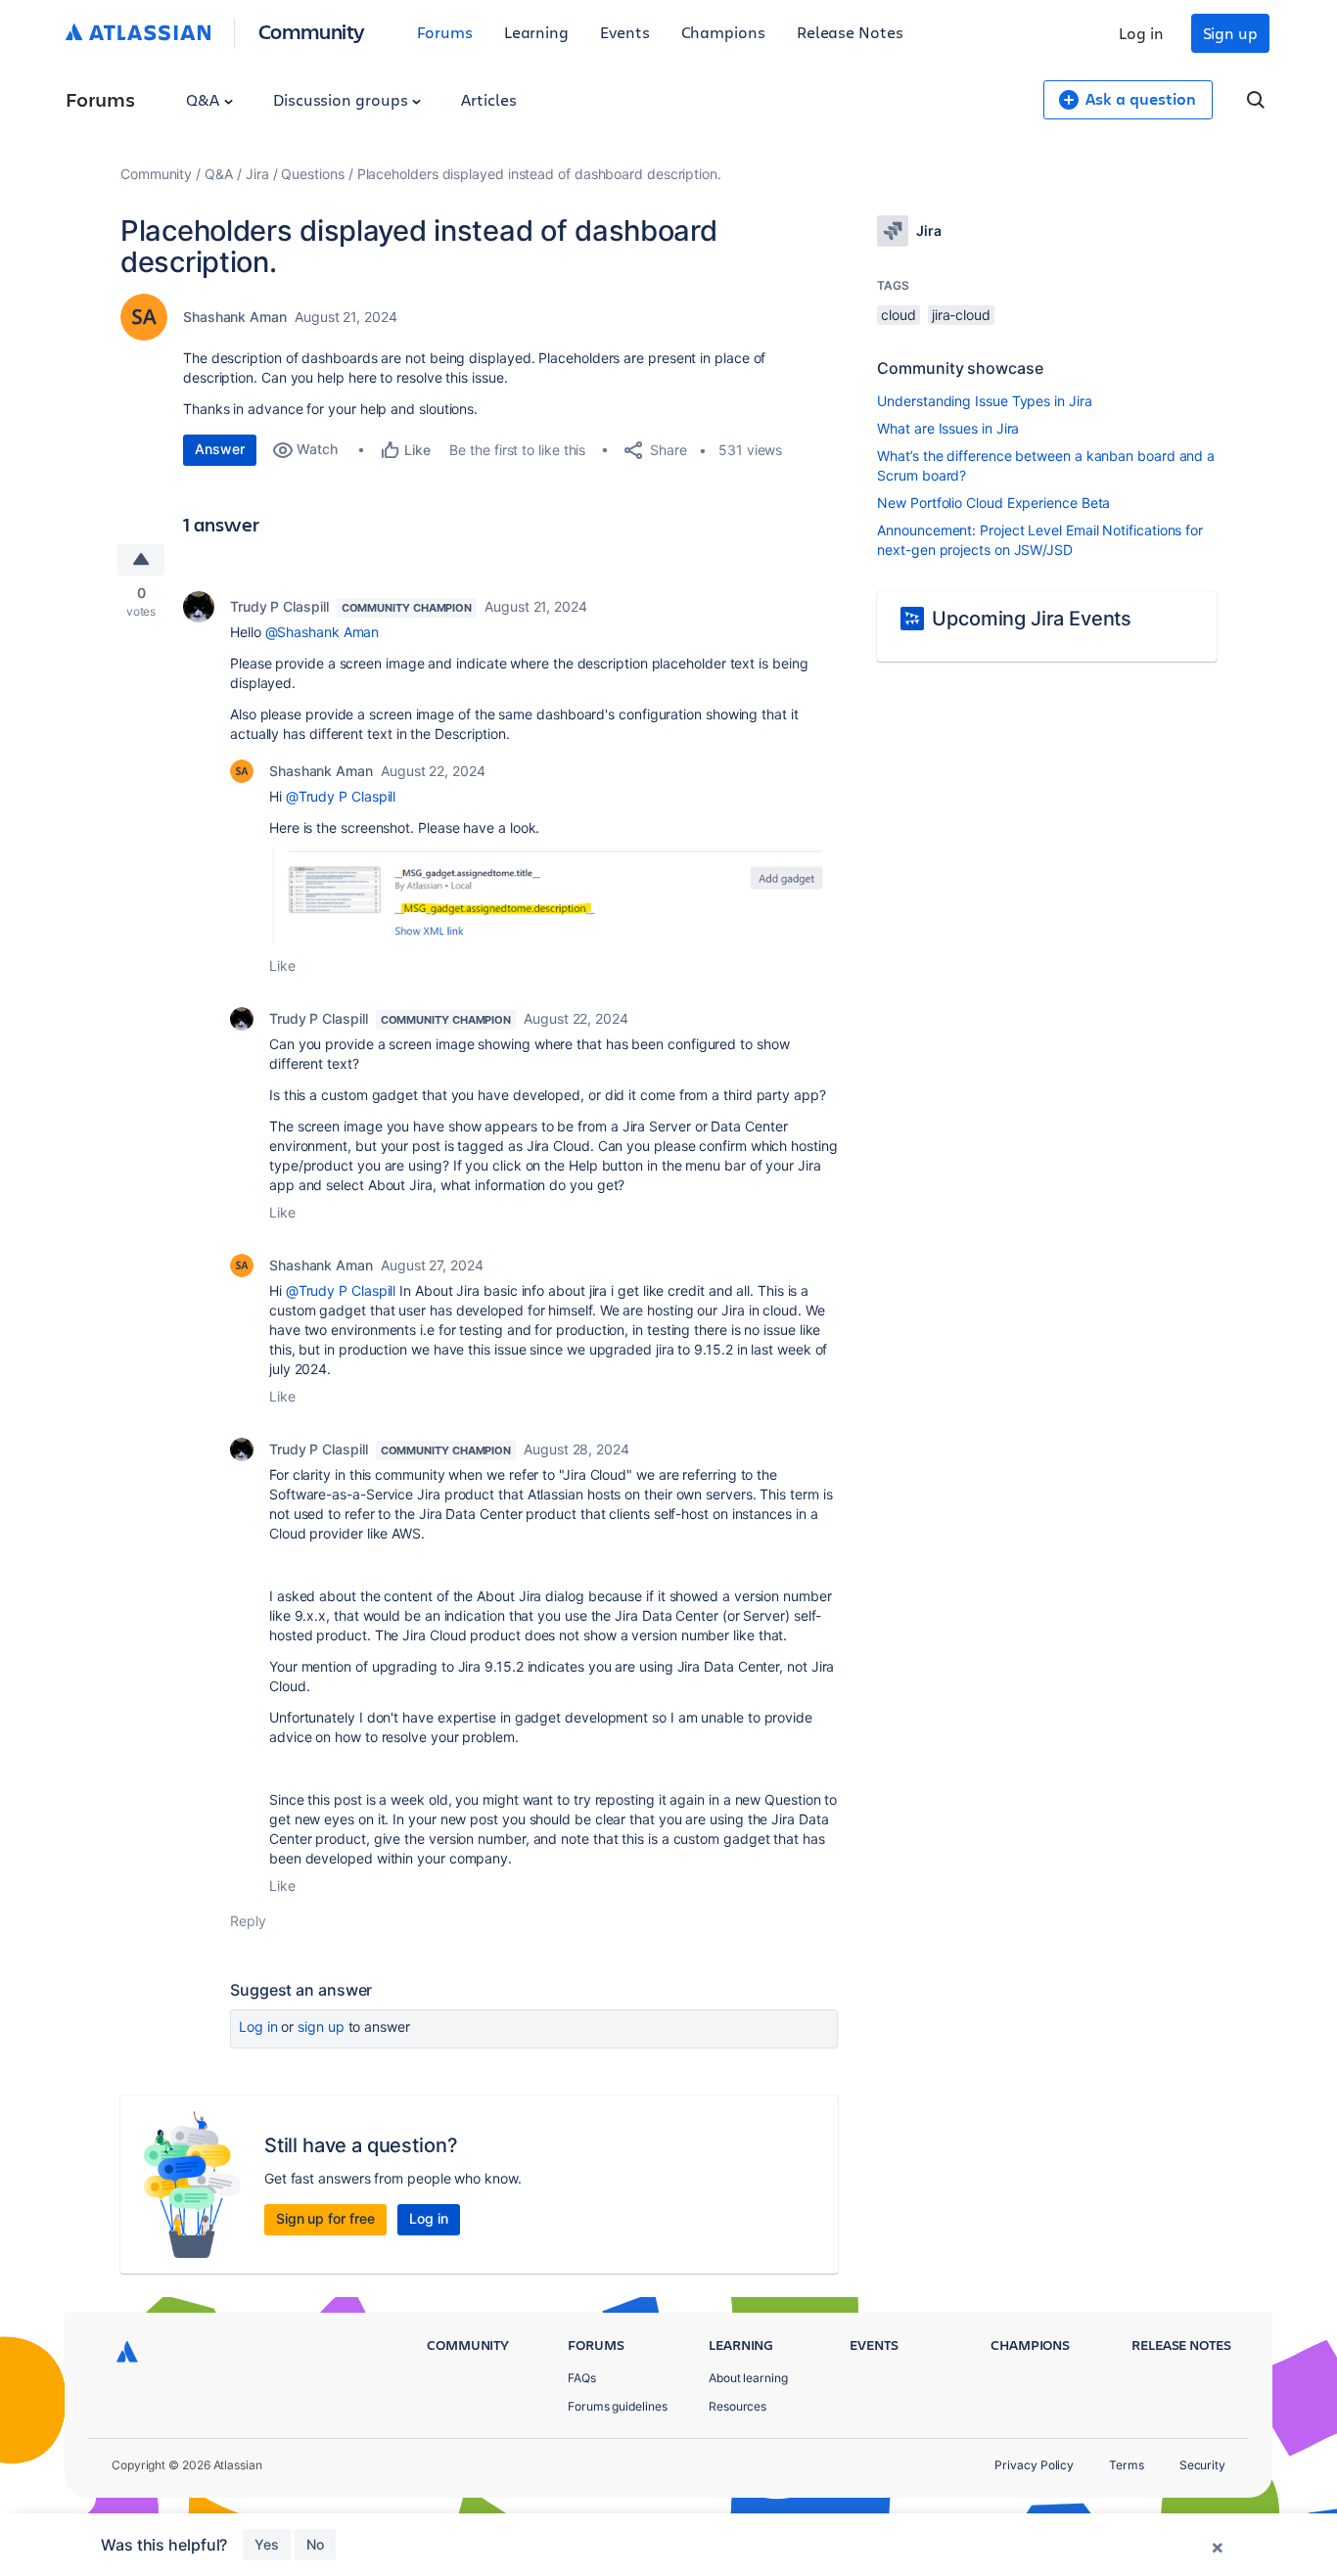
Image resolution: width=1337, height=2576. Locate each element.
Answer (220, 449)
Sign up (1230, 33)
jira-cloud (961, 315)
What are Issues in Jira (948, 428)
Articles (488, 99)
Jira (257, 174)
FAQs (582, 2378)
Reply (248, 1921)
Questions (312, 174)
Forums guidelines (618, 2406)
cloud (899, 315)
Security (1202, 2465)
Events (625, 32)
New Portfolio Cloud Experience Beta (993, 503)
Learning (536, 32)
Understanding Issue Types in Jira (984, 401)
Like (282, 966)
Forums (445, 32)
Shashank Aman (235, 317)
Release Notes (850, 32)
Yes (267, 2544)
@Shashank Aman (323, 632)
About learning (748, 2378)
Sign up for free (325, 2218)
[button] (553, 897)
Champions (723, 32)
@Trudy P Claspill (341, 796)
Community (312, 31)
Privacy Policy (1034, 2465)
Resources (738, 2406)
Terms (1127, 2465)
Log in (1141, 33)
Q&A (205, 99)
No (315, 2544)
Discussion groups (343, 99)
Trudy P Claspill (279, 606)
